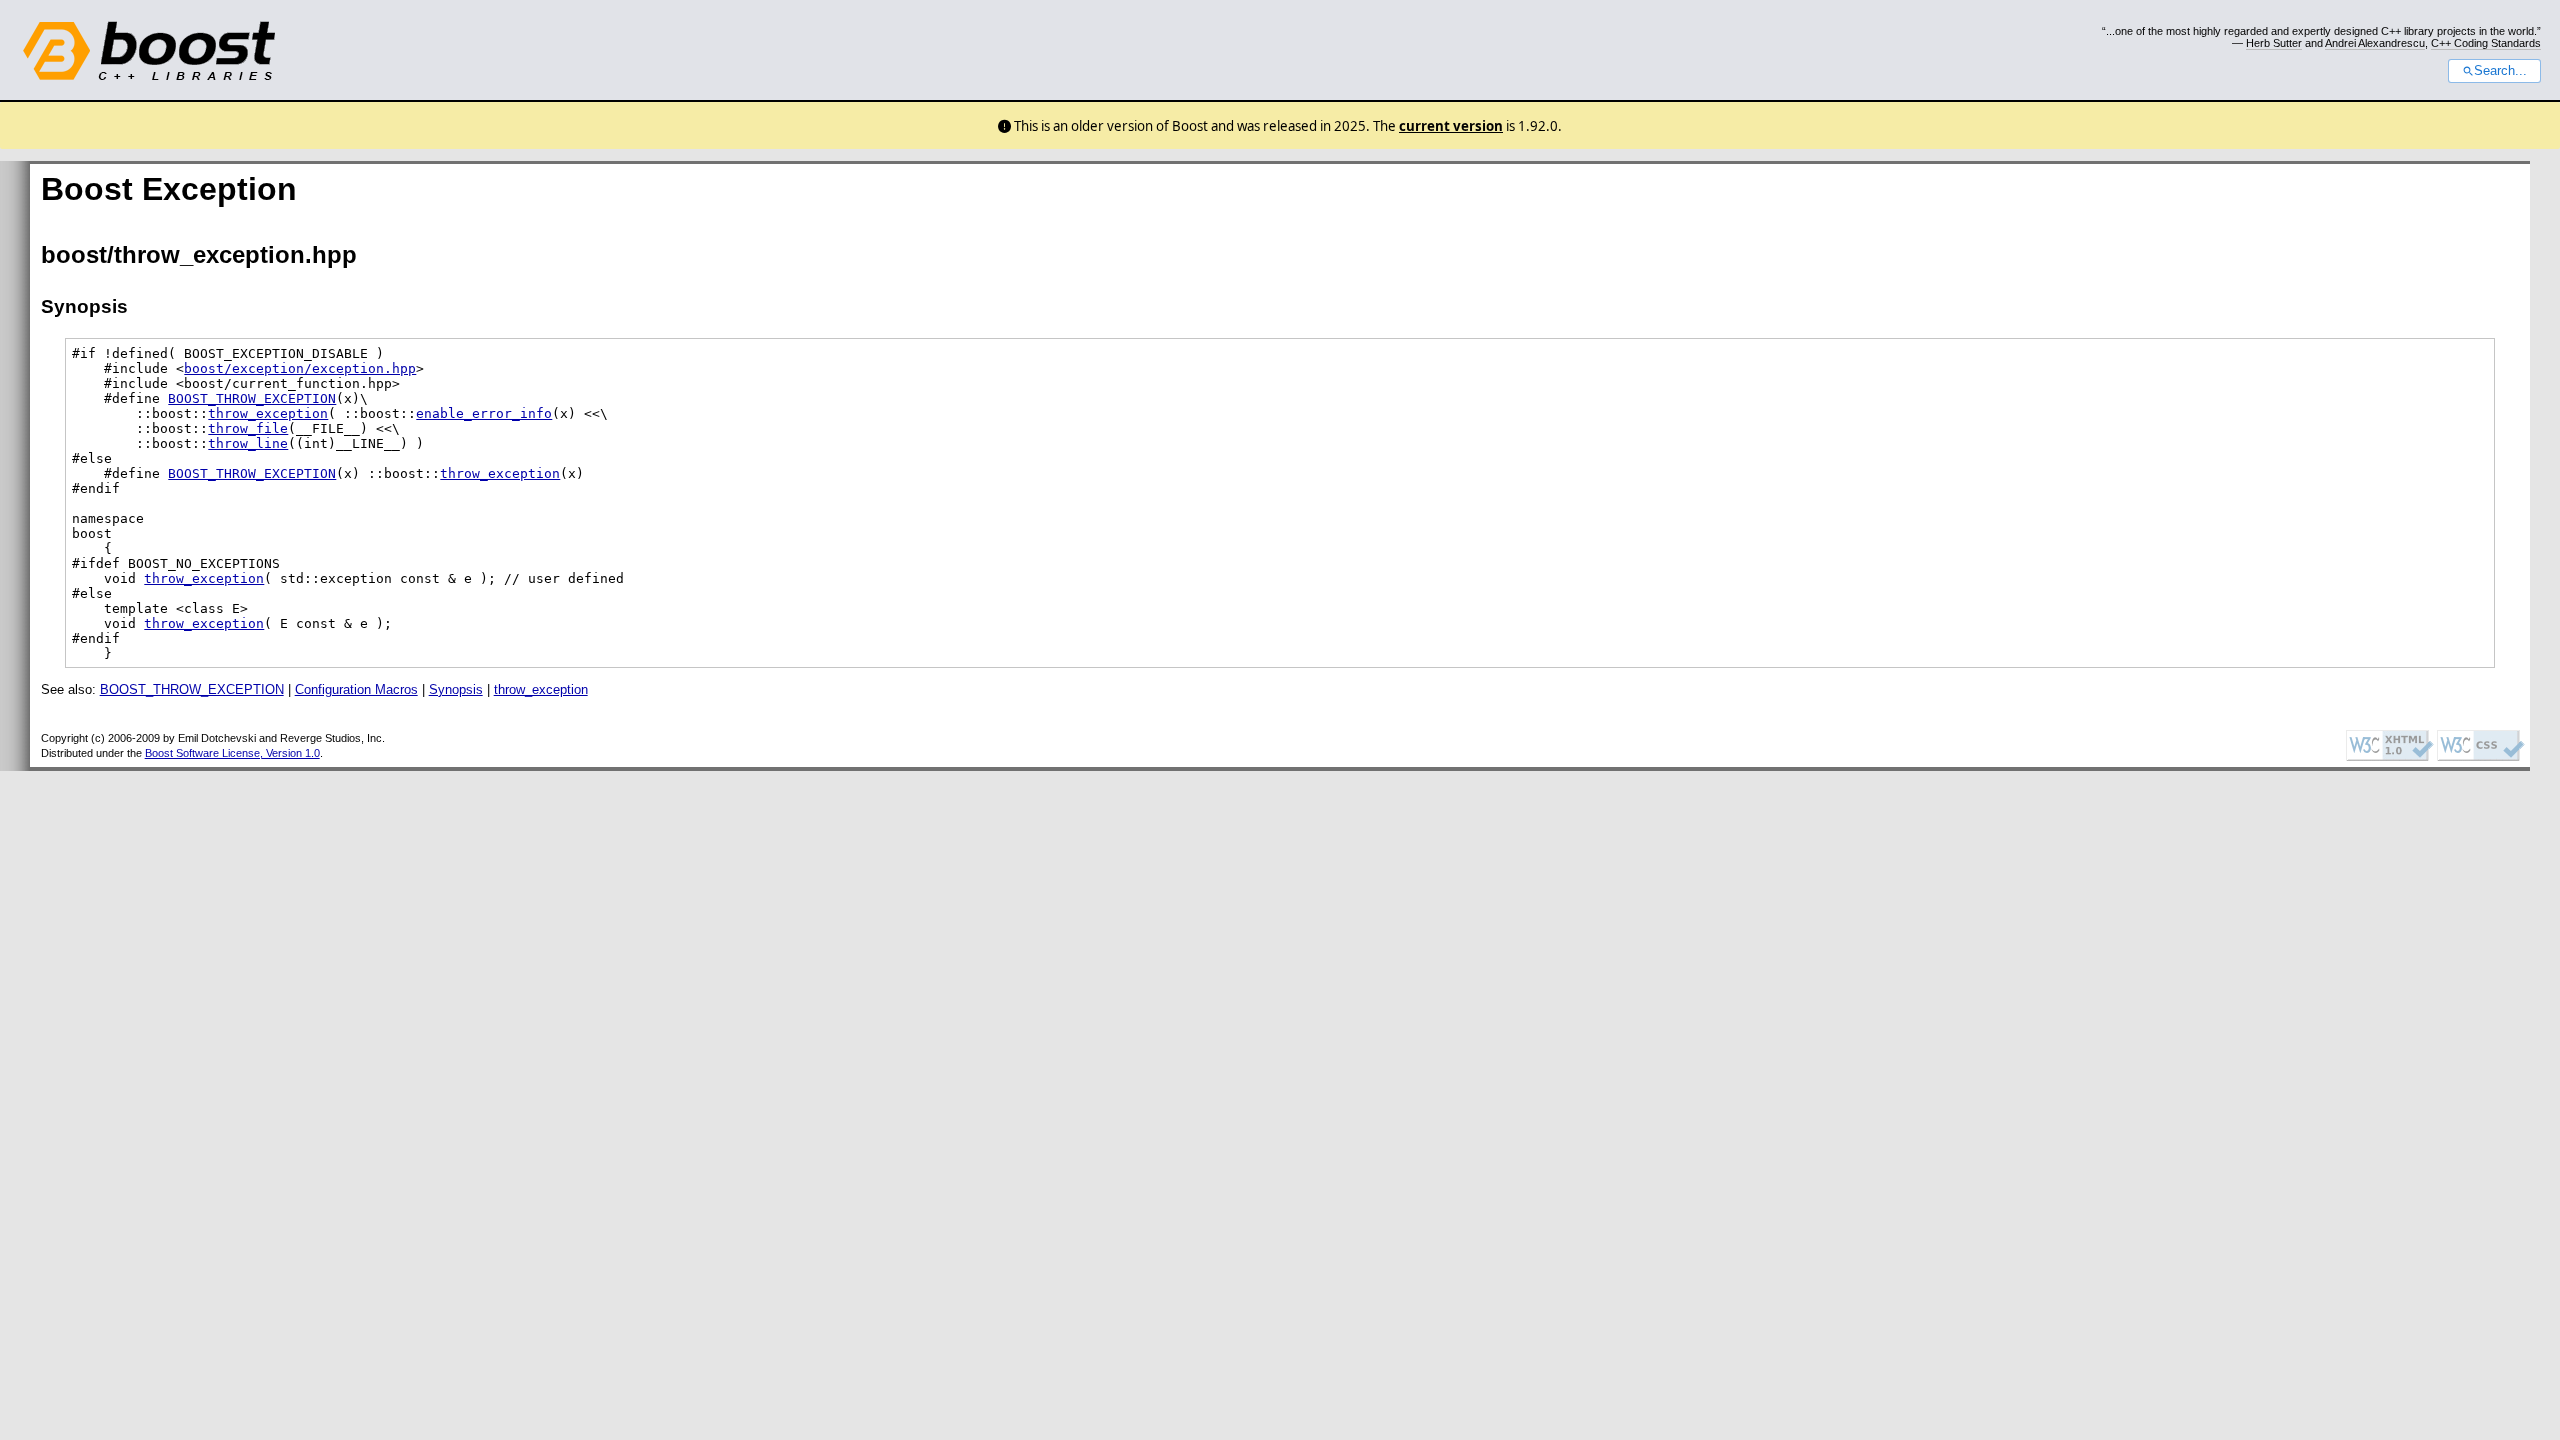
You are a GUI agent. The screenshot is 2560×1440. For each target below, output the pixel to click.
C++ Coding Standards (2486, 43)
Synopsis (456, 689)
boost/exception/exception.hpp (300, 368)
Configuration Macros (356, 689)
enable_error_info (484, 413)
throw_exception (268, 413)
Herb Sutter (2274, 43)
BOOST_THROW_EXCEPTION (252, 398)
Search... (2500, 71)
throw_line (248, 443)
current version (1451, 126)
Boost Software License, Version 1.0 (232, 753)
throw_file (248, 428)
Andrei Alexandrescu (2375, 43)
